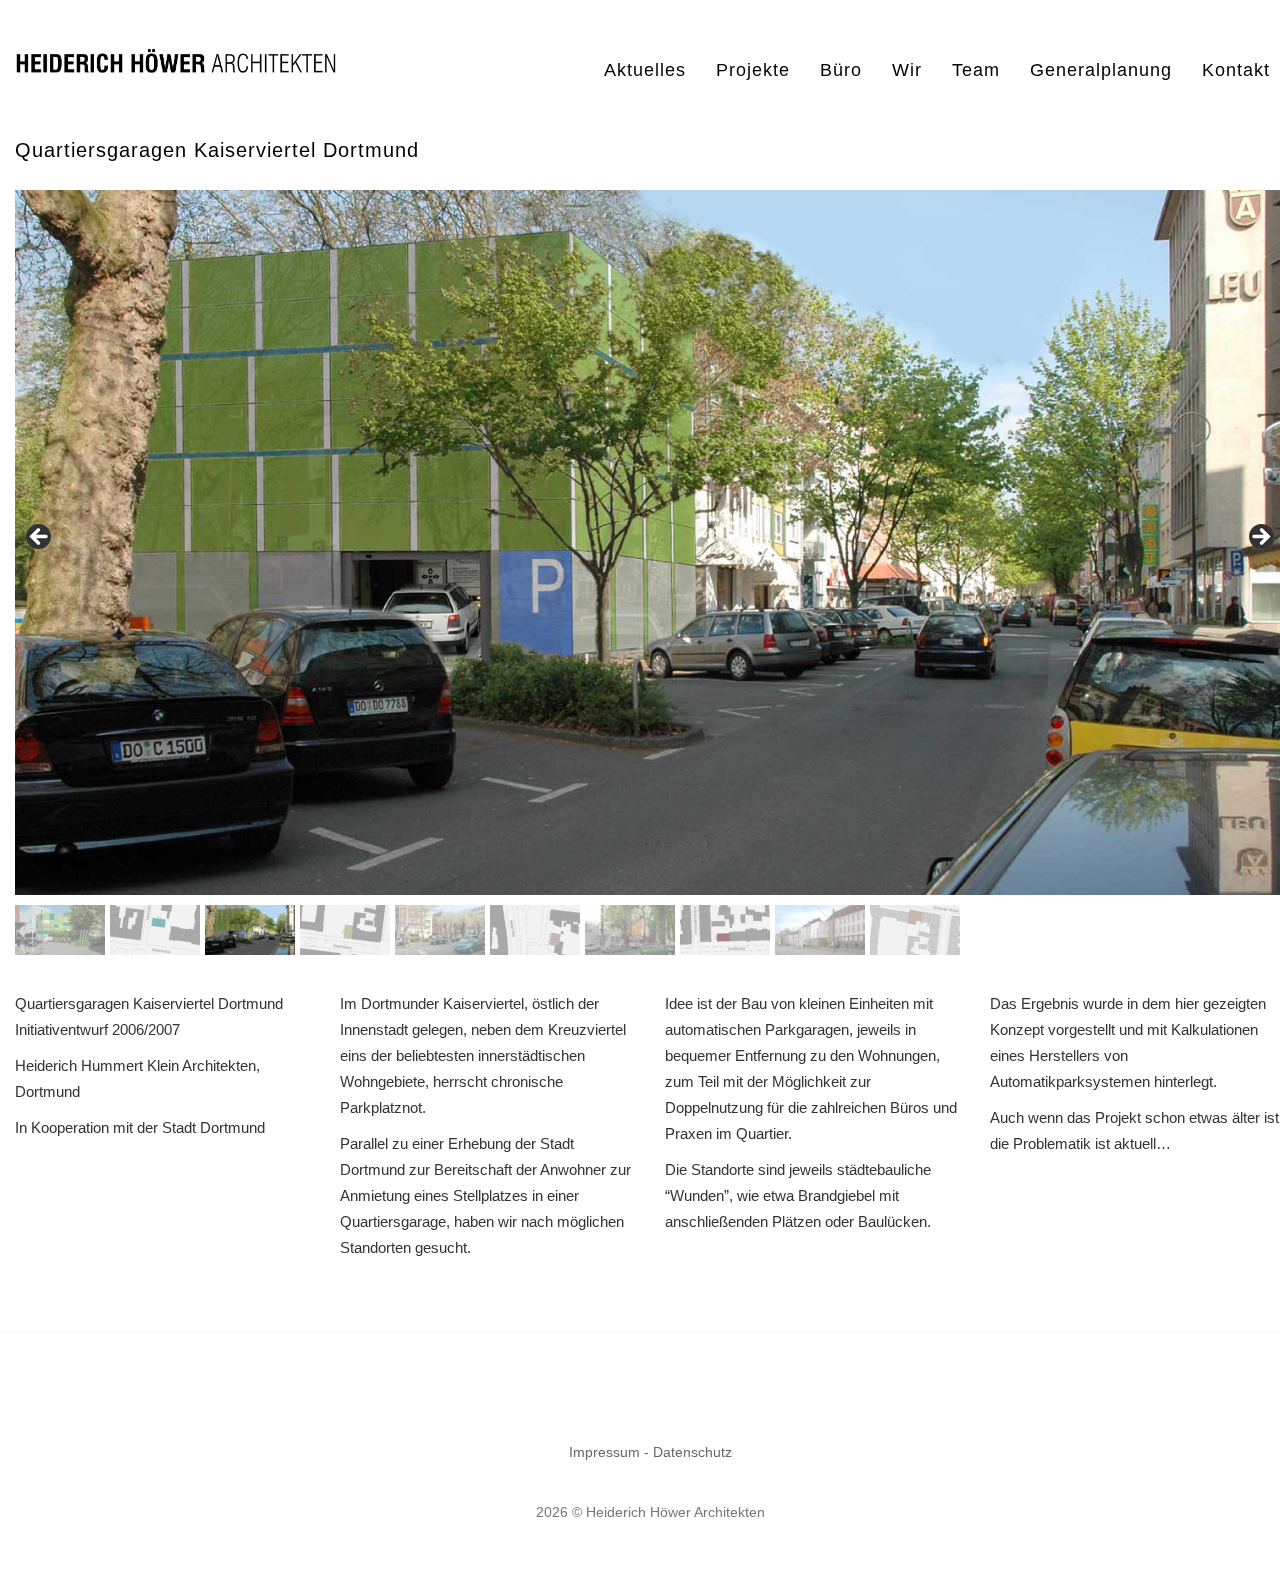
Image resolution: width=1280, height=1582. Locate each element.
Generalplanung (1101, 70)
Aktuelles (645, 70)
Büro (841, 70)
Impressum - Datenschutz (650, 1452)
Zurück (1260, 538)
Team (976, 70)
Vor (40, 538)
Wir (907, 70)
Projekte (753, 70)
